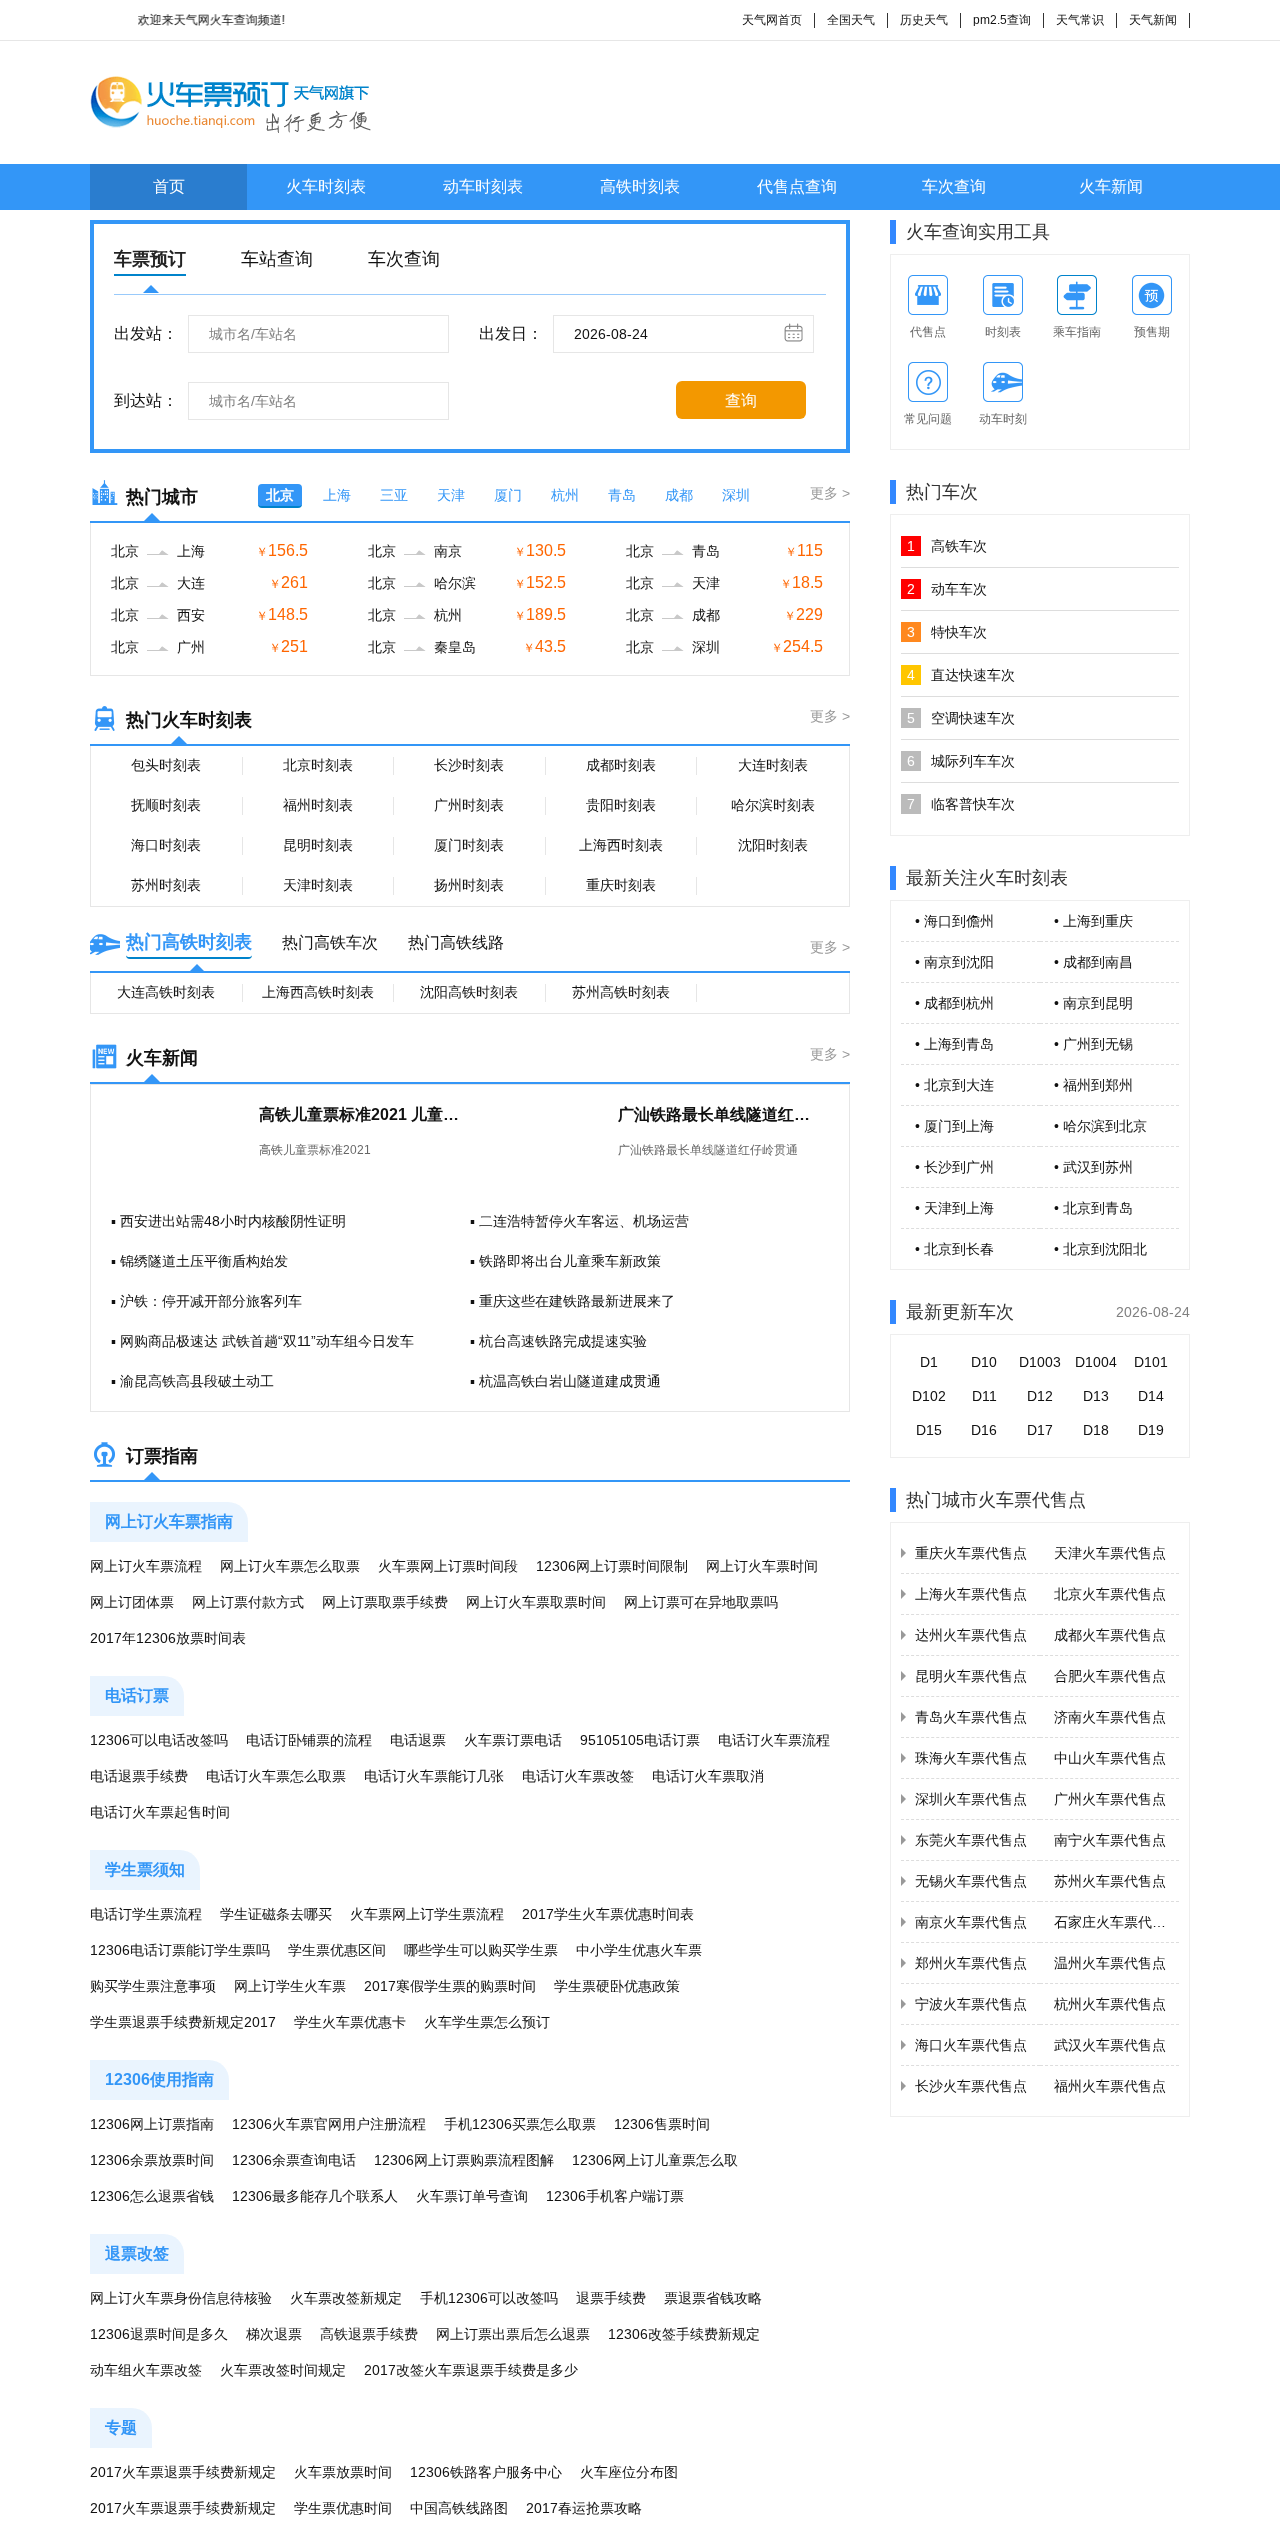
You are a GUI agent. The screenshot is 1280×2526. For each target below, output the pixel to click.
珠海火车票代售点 (971, 1758)
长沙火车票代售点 (971, 2086)
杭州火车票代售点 (1110, 2004)
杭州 (565, 495)
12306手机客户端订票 (615, 2196)
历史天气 (924, 20)
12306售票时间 (662, 2124)
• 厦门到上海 (954, 1126)
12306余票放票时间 (152, 2160)
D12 (1040, 1396)
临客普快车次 (961, 804)
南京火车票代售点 (971, 1922)
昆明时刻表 (318, 845)
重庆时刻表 (621, 885)
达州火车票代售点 (971, 1635)
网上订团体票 (132, 1602)
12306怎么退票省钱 (152, 2196)
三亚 (394, 495)
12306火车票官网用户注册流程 (329, 2124)
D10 (984, 1362)
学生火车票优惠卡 (350, 2022)
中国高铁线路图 (459, 2508)
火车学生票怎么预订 (487, 2022)
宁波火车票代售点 (971, 2004)
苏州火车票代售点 (1110, 1881)
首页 (169, 186)
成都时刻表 (621, 765)
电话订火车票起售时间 (160, 1812)
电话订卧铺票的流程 (309, 1740)
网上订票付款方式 (248, 1602)
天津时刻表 (318, 885)
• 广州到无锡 (1093, 1044)
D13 (1096, 1396)
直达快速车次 (961, 675)
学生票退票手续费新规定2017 (183, 2022)
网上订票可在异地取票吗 (701, 1602)
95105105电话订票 (640, 1740)
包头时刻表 (166, 765)
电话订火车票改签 (578, 1776)
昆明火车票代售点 (971, 1676)
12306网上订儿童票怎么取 (655, 2160)
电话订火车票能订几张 (434, 1776)
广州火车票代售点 (1110, 1799)
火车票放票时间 (343, 2472)
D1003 (1040, 1362)
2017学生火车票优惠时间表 (608, 1914)
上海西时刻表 (621, 845)
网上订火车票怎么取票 (290, 1566)
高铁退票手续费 (369, 2334)
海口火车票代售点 (971, 2045)
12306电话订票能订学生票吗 (180, 1950)
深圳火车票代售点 (971, 1799)
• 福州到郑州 (1093, 1085)
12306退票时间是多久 (159, 2334)
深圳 (736, 495)
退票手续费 (611, 2298)
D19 (1151, 1430)
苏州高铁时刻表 (621, 992)
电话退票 (418, 1740)
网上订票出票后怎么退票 (513, 2334)
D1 (929, 1362)
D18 (1096, 1430)
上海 (337, 495)
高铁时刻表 (640, 186)
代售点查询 (797, 186)
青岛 (622, 495)
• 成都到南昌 (1093, 962)
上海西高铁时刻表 (318, 992)
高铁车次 (947, 546)
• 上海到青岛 (954, 1044)
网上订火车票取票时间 (536, 1602)
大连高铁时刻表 (166, 992)
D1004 (1096, 1362)
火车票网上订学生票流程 (427, 1914)
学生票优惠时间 (343, 2508)
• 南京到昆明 (1093, 1003)
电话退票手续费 (139, 1776)
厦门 (508, 495)
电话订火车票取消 (708, 1776)
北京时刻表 (318, 765)
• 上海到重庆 (1093, 921)
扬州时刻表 (469, 885)
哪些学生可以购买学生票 (481, 1950)
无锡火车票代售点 (971, 1881)
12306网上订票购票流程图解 (464, 2160)
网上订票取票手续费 (385, 1602)
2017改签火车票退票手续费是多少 (471, 2370)
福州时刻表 (318, 805)
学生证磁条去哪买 (276, 1914)
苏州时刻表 (166, 885)
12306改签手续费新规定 (684, 2334)
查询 (741, 400)
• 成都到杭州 (954, 1003)
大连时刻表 (773, 765)
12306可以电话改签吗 (159, 1740)
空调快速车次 (961, 718)
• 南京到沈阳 (954, 962)
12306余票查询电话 (294, 2160)
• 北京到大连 (954, 1085)
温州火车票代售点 (1110, 1963)
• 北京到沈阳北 (1100, 1249)
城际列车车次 (961, 761)
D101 (1151, 1362)
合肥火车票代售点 (1110, 1676)
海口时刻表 (166, 845)
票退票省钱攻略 (713, 2298)
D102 (929, 1396)
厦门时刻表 (469, 845)
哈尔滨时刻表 (773, 805)
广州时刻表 (469, 805)
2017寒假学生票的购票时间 (450, 1986)
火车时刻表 (326, 186)
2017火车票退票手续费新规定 (183, 2472)
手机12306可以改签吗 (489, 2298)
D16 (984, 1430)
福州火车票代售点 (1110, 2086)
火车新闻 (1111, 186)
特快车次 (947, 632)
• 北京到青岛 (1093, 1208)
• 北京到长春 (954, 1249)
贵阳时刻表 (621, 805)
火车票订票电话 (513, 1740)
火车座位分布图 (629, 2472)
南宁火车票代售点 (1110, 1840)
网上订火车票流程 (146, 1566)
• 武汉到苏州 (1093, 1167)
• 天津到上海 (954, 1208)
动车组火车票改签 (146, 2370)
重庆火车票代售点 (971, 1553)
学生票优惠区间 (337, 1950)
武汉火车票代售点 (1110, 2045)
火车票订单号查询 (472, 2196)
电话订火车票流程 (774, 1740)
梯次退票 (274, 2334)
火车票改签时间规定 (283, 2370)
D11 (984, 1396)
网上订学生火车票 (290, 1986)
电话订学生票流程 (146, 1914)
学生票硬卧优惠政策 (617, 1986)
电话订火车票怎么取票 (276, 1776)
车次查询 (954, 186)
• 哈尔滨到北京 (1100, 1126)
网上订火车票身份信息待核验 (181, 2298)
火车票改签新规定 (346, 2298)
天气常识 (1080, 20)
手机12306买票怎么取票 (520, 2124)
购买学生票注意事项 (153, 1986)
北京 (280, 495)
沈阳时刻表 (773, 845)
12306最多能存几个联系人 (315, 2196)
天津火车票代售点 (1110, 1553)
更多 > (830, 493)
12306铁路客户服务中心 (486, 2472)
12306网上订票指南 (152, 2124)
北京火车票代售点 (1110, 1594)
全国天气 (851, 20)
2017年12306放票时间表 (168, 1638)
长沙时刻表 (469, 765)
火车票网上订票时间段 (448, 1566)
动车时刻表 (483, 186)
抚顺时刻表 (166, 805)
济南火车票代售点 (1110, 1717)
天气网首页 (772, 20)
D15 (929, 1430)
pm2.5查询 (1002, 20)
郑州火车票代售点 (971, 1963)
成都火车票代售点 (1110, 1635)
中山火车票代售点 (1110, 1758)
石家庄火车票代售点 (1117, 1922)
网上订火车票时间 (762, 1566)
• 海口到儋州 (954, 921)
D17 (1040, 1430)
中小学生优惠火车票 (639, 1950)
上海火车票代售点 (971, 1594)
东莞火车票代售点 (971, 1840)
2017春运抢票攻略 (584, 2508)
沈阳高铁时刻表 (469, 992)
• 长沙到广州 (954, 1167)
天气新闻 (1153, 20)
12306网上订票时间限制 (612, 1566)
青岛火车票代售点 (971, 1717)
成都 (679, 495)
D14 (1151, 1396)
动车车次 (947, 589)
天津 (451, 495)
